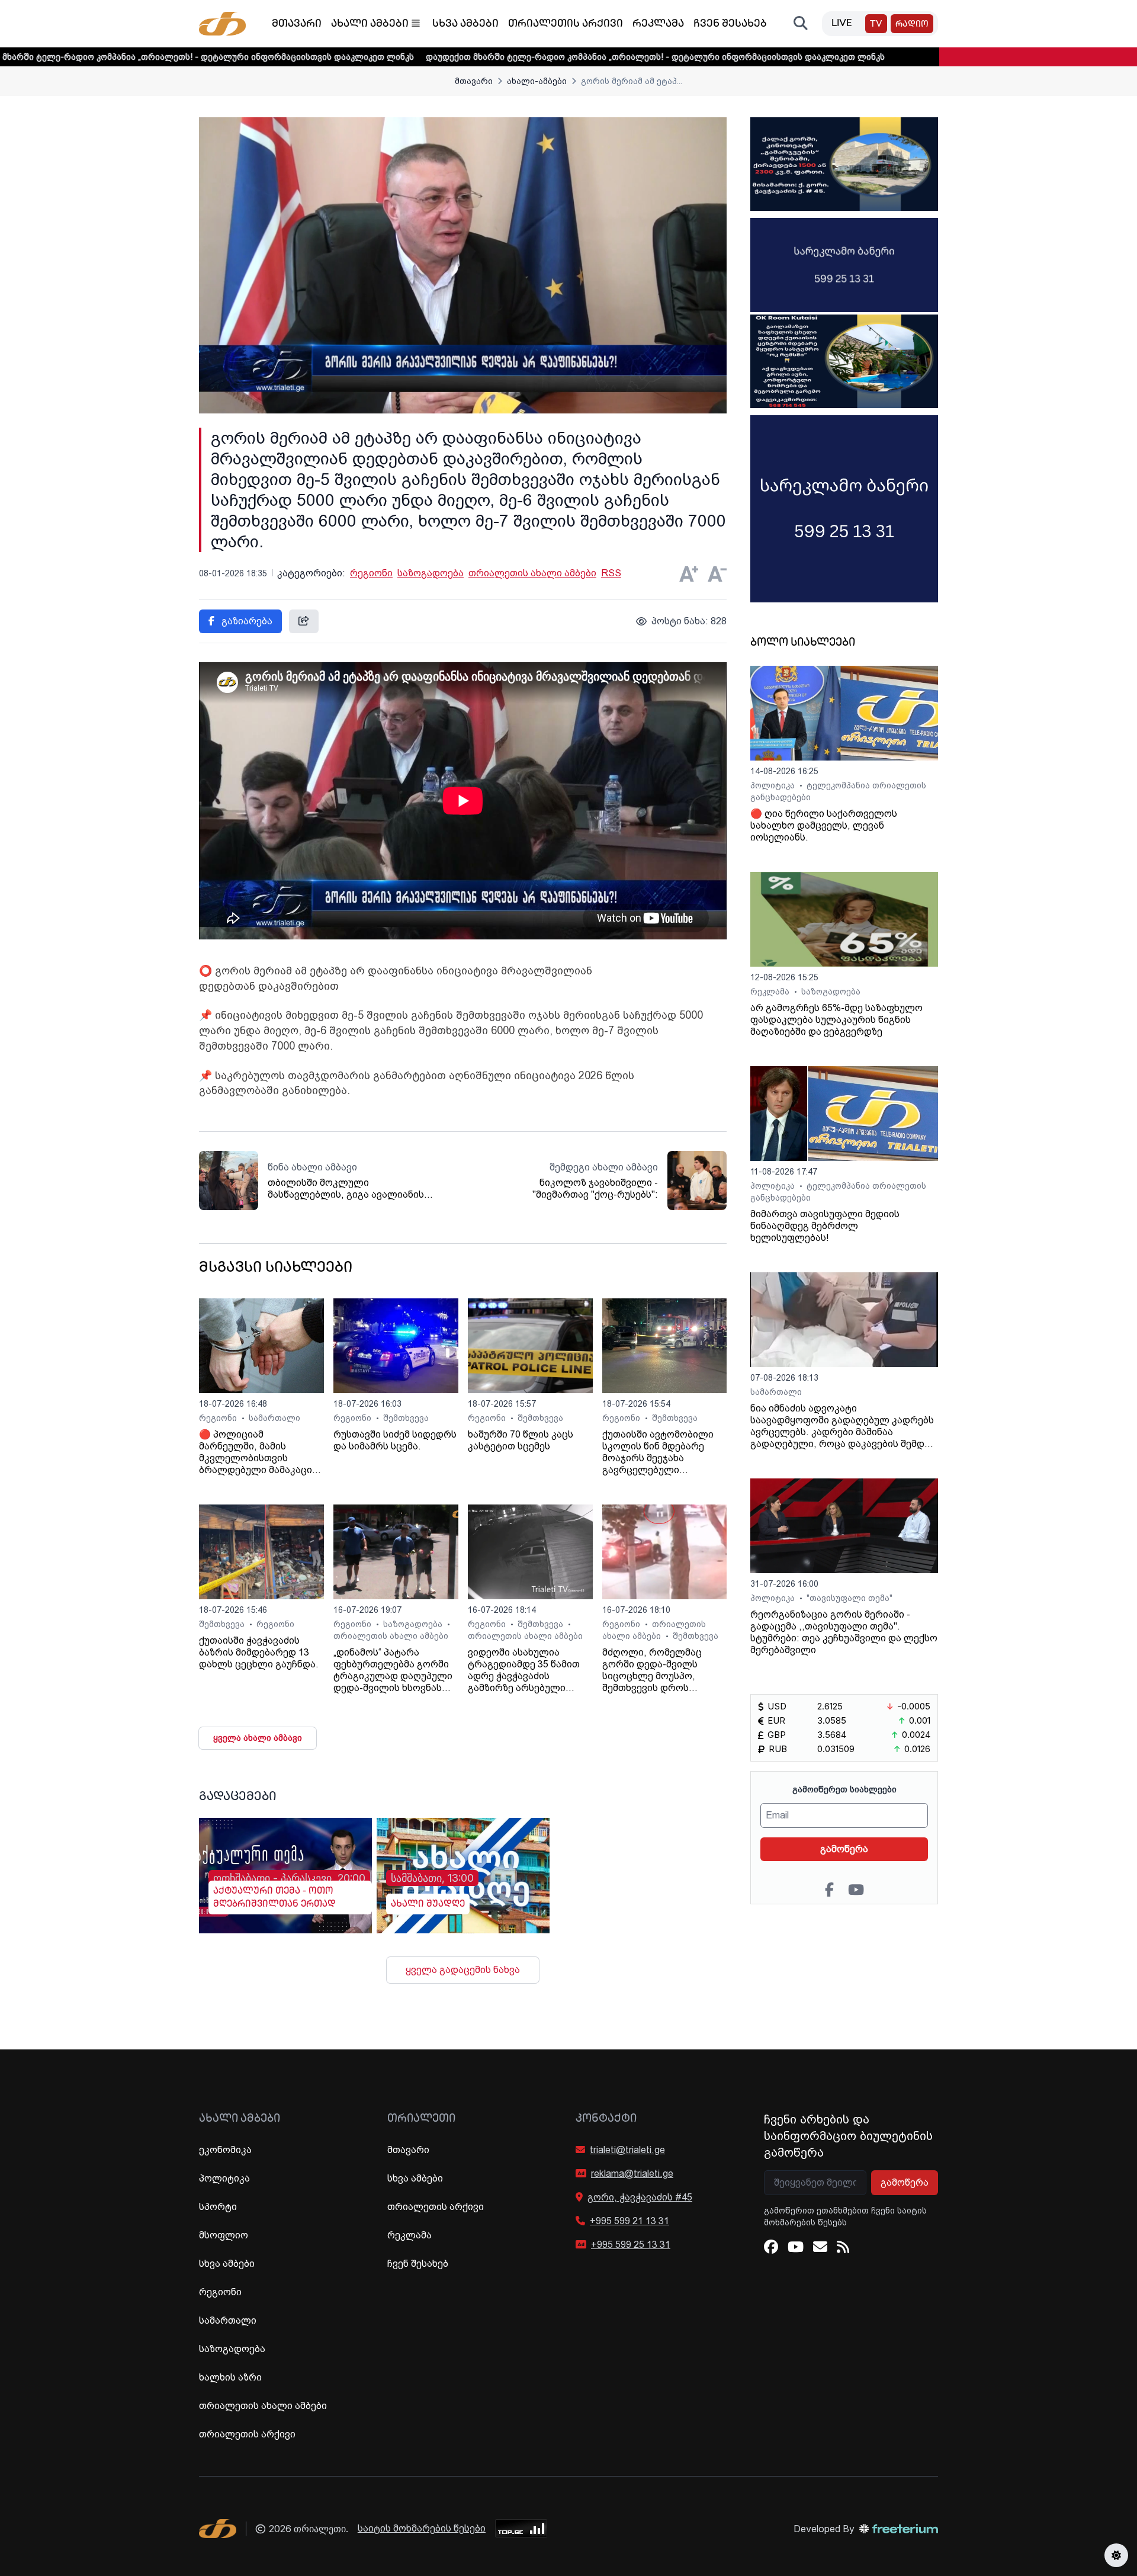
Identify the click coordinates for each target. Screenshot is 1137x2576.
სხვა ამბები (465, 24)
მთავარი (297, 24)
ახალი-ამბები (537, 81)
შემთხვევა (406, 1418)
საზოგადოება (431, 573)
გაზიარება (246, 621)
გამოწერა (844, 1849)
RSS (611, 573)
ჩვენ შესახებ (730, 24)
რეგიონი (371, 573)
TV (876, 25)
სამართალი (274, 1418)
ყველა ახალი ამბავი (258, 1738)
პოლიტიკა (774, 785)
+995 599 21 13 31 (629, 2221)
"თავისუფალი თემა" (849, 1598)
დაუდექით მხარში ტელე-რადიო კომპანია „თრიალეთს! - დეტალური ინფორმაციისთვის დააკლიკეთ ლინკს (536, 57)
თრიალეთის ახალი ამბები (532, 573)
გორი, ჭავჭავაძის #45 (640, 2197)
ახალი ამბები (370, 24)
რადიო (912, 25)
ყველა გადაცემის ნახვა (463, 1970)
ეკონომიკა (225, 2150)
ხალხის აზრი (230, 2377)
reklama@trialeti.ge (632, 2174)
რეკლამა (658, 24)
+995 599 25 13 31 (631, 2245)
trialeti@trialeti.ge (627, 2150)
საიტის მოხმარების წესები (422, 2528)
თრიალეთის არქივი (566, 24)
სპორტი (218, 2207)
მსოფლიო (224, 2235)
